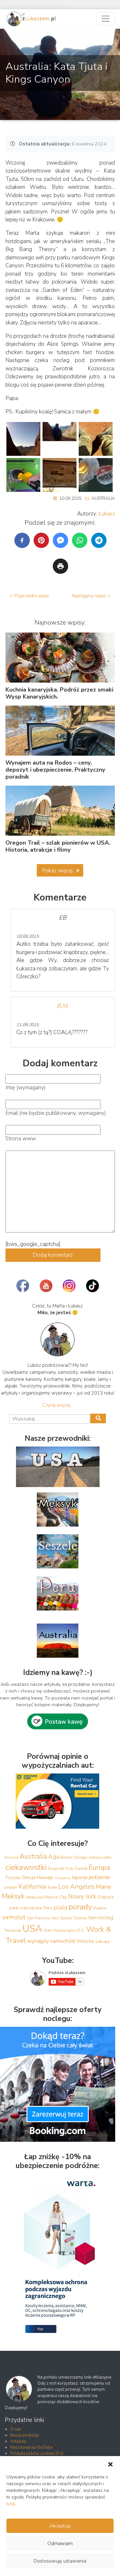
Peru (48, 1908)
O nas (16, 2429)
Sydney (80, 1918)
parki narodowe (26, 1908)
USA (32, 1928)
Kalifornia (32, 1886)
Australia (103, 499)
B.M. (63, 1006)
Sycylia (66, 1918)
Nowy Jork (82, 1897)
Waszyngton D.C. (69, 1930)
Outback (106, 1897)
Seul (55, 1918)
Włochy (85, 1941)
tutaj (11, 2504)
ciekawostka (100, 1857)
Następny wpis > (91, 596)
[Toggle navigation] (106, 19)
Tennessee (13, 1930)
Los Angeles (76, 1887)
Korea (52, 1887)
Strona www (21, 1139)
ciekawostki (26, 1867)
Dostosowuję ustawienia (60, 2561)
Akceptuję (60, 2526)
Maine (104, 1887)
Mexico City (56, 1897)
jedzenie (99, 1877)
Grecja (28, 1877)
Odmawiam (60, 2543)
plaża (60, 1907)
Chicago (80, 1857)
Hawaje (45, 1877)
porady (80, 1907)
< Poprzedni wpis (29, 596)
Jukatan (11, 1887)
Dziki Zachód (76, 1869)
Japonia (79, 1877)
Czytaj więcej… (58, 1405)
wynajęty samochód (51, 1941)
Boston (66, 1857)
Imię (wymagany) (26, 1088)
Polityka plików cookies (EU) (37, 2454)
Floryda (13, 1878)
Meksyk (13, 1896)
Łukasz (107, 514)
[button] (110, 2464)
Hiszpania (62, 1878)
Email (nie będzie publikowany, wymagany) (56, 1113)
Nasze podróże (24, 2435)
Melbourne (34, 1897)
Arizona (11, 1857)
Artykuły (18, 2441)
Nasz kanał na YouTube (31, 2447)
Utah (48, 1930)
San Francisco (39, 1918)
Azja (54, 1857)
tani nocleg (101, 1917)
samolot (14, 1917)
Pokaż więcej (57, 871)
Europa (99, 1868)
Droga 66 (56, 1869)
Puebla (100, 1908)
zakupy (103, 1941)
